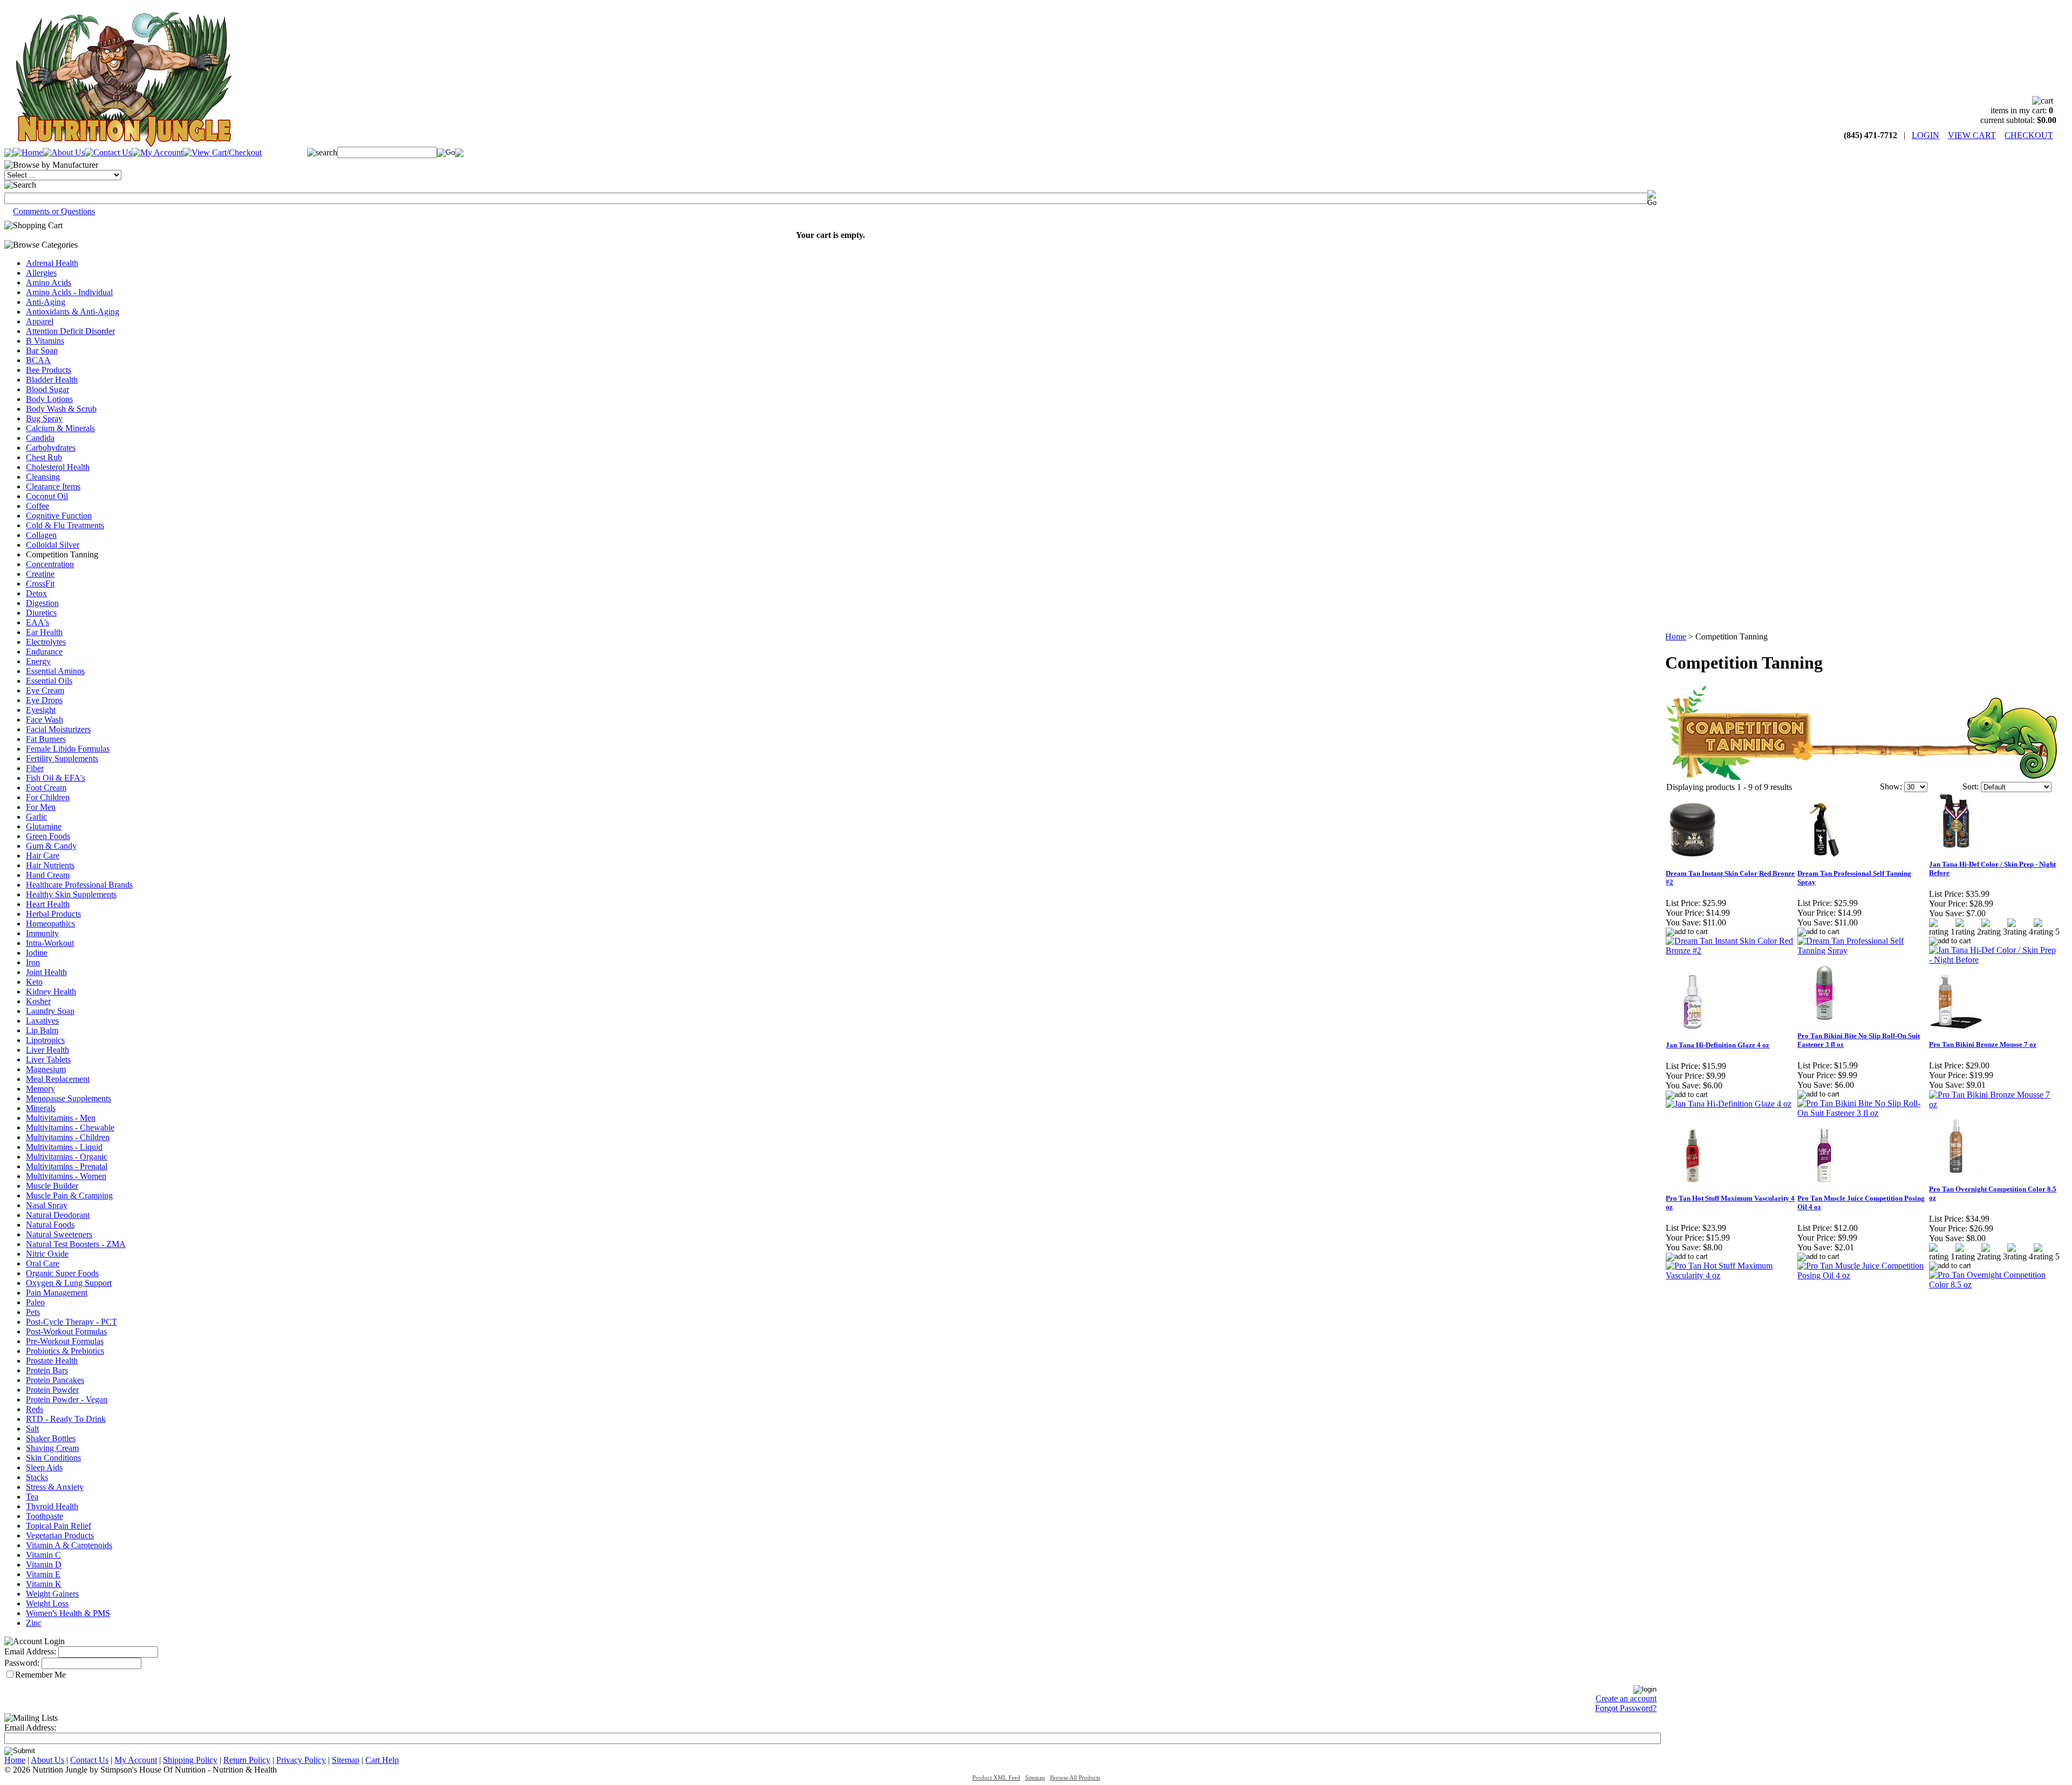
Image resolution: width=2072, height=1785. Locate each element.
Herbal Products (53, 914)
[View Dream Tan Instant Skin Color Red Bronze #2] (1731, 951)
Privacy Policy (301, 1760)
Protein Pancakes (55, 1380)
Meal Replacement (58, 1079)
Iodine (37, 953)
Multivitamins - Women (66, 1176)
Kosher (38, 1001)
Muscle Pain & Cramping (69, 1195)
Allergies (41, 273)
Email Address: (30, 1651)
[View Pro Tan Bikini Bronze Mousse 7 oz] (1994, 1104)
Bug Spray (44, 418)
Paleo (35, 1302)
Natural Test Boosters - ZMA (76, 1244)
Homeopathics (50, 924)
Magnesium (46, 1069)
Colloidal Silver (53, 545)
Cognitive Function (59, 516)
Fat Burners (46, 739)
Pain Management (57, 1293)
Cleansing (43, 477)
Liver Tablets (48, 1060)
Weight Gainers (52, 1594)
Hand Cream (48, 875)
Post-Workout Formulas (66, 1331)
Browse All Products (1075, 1778)
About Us (47, 1760)
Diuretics (41, 613)
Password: (22, 1663)
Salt (32, 1429)
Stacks (37, 1477)
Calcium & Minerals (60, 428)
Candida (40, 438)
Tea (32, 1497)
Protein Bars (47, 1370)
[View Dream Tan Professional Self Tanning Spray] (1863, 951)
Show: (1891, 786)
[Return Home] (123, 144)
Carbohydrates (51, 448)
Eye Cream (45, 690)
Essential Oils (49, 681)
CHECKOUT (2029, 135)
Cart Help (382, 1760)
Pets (33, 1312)
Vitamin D (44, 1565)
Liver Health (47, 1050)
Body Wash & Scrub (61, 409)
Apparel (40, 321)
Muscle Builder (52, 1186)
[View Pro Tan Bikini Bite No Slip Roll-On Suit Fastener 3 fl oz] (1863, 1113)
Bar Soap (42, 350)
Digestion (42, 603)
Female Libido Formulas (68, 749)
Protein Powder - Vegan (67, 1399)
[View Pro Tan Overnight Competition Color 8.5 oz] (1994, 1285)
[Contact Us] (108, 152)
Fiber (35, 768)
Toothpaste (45, 1516)
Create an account (1626, 1698)
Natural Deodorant (58, 1215)
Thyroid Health (52, 1506)
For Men (41, 807)
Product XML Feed (996, 1778)
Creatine (40, 574)
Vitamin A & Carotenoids (69, 1545)
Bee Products (49, 370)
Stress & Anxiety (55, 1487)
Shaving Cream (52, 1448)
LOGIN (1926, 135)
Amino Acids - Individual (69, 292)
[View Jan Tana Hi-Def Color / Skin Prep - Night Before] (1994, 960)
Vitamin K (44, 1584)
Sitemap (346, 1760)
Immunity (42, 933)
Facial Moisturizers (58, 729)
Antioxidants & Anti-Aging (73, 312)
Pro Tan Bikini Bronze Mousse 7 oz (1983, 1044)
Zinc (34, 1623)
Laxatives (42, 1021)
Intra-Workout (50, 943)
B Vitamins (45, 341)
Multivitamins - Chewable (70, 1127)
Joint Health (46, 972)
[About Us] (64, 152)
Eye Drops (44, 700)
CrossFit (40, 584)
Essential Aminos (55, 671)
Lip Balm (42, 1030)
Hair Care (43, 856)
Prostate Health (52, 1361)
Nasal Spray (47, 1205)
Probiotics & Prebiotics (65, 1351)
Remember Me (40, 1675)
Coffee (38, 506)
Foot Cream (46, 788)
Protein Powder (52, 1390)
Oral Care (43, 1263)
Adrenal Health (52, 263)
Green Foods (48, 836)
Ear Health (44, 632)
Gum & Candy (51, 846)
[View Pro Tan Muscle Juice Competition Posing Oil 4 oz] (1863, 1275)
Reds (35, 1409)
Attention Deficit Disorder (70, 331)
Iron (33, 962)
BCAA (38, 360)
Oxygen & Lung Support (69, 1283)
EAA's (38, 622)
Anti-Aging (46, 302)
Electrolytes (46, 642)
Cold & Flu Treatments (65, 525)
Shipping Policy (190, 1760)
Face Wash (45, 720)
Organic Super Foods (62, 1273)
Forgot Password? (1626, 1708)
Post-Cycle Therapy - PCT (71, 1322)
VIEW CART (1972, 135)
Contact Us (89, 1760)
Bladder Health (52, 380)
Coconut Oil (47, 496)
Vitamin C (43, 1555)
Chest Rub (44, 457)
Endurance (44, 652)
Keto (34, 982)
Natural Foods (50, 1225)
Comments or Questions (54, 211)
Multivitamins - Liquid (64, 1147)
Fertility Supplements (62, 758)
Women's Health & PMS (68, 1613)
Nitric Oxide (47, 1254)
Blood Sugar (47, 389)
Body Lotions (49, 399)
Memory (40, 1089)
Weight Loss (47, 1603)
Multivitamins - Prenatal (67, 1166)
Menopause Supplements (69, 1098)
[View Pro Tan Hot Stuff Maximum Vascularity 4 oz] (1731, 1275)
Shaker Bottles (51, 1438)
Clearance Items (53, 486)
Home (1676, 636)
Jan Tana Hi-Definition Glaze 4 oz (1717, 1045)
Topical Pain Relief (59, 1526)
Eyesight (41, 710)
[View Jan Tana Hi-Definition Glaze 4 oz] (1729, 1104)
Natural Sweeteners (59, 1234)
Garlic (36, 817)
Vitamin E (43, 1574)
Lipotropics (45, 1040)
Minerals (41, 1108)
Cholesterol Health (58, 467)
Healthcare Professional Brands (79, 885)
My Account (136, 1760)
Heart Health (48, 904)
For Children (48, 797)
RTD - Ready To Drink (66, 1419)
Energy (38, 661)
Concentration (50, 564)
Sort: (1971, 786)
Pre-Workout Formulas (65, 1341)
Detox (36, 593)
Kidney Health (51, 992)
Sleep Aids (44, 1467)
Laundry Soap (50, 1011)
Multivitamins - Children (68, 1137)
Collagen (41, 535)
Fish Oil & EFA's (56, 778)
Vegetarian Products (60, 1535)
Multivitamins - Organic (67, 1157)
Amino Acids (49, 282)
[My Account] (157, 152)
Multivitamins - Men (61, 1118)
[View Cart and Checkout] (222, 152)
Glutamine (44, 826)
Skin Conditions (53, 1458)
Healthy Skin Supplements (71, 894)
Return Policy (247, 1760)
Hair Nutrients (50, 865)
